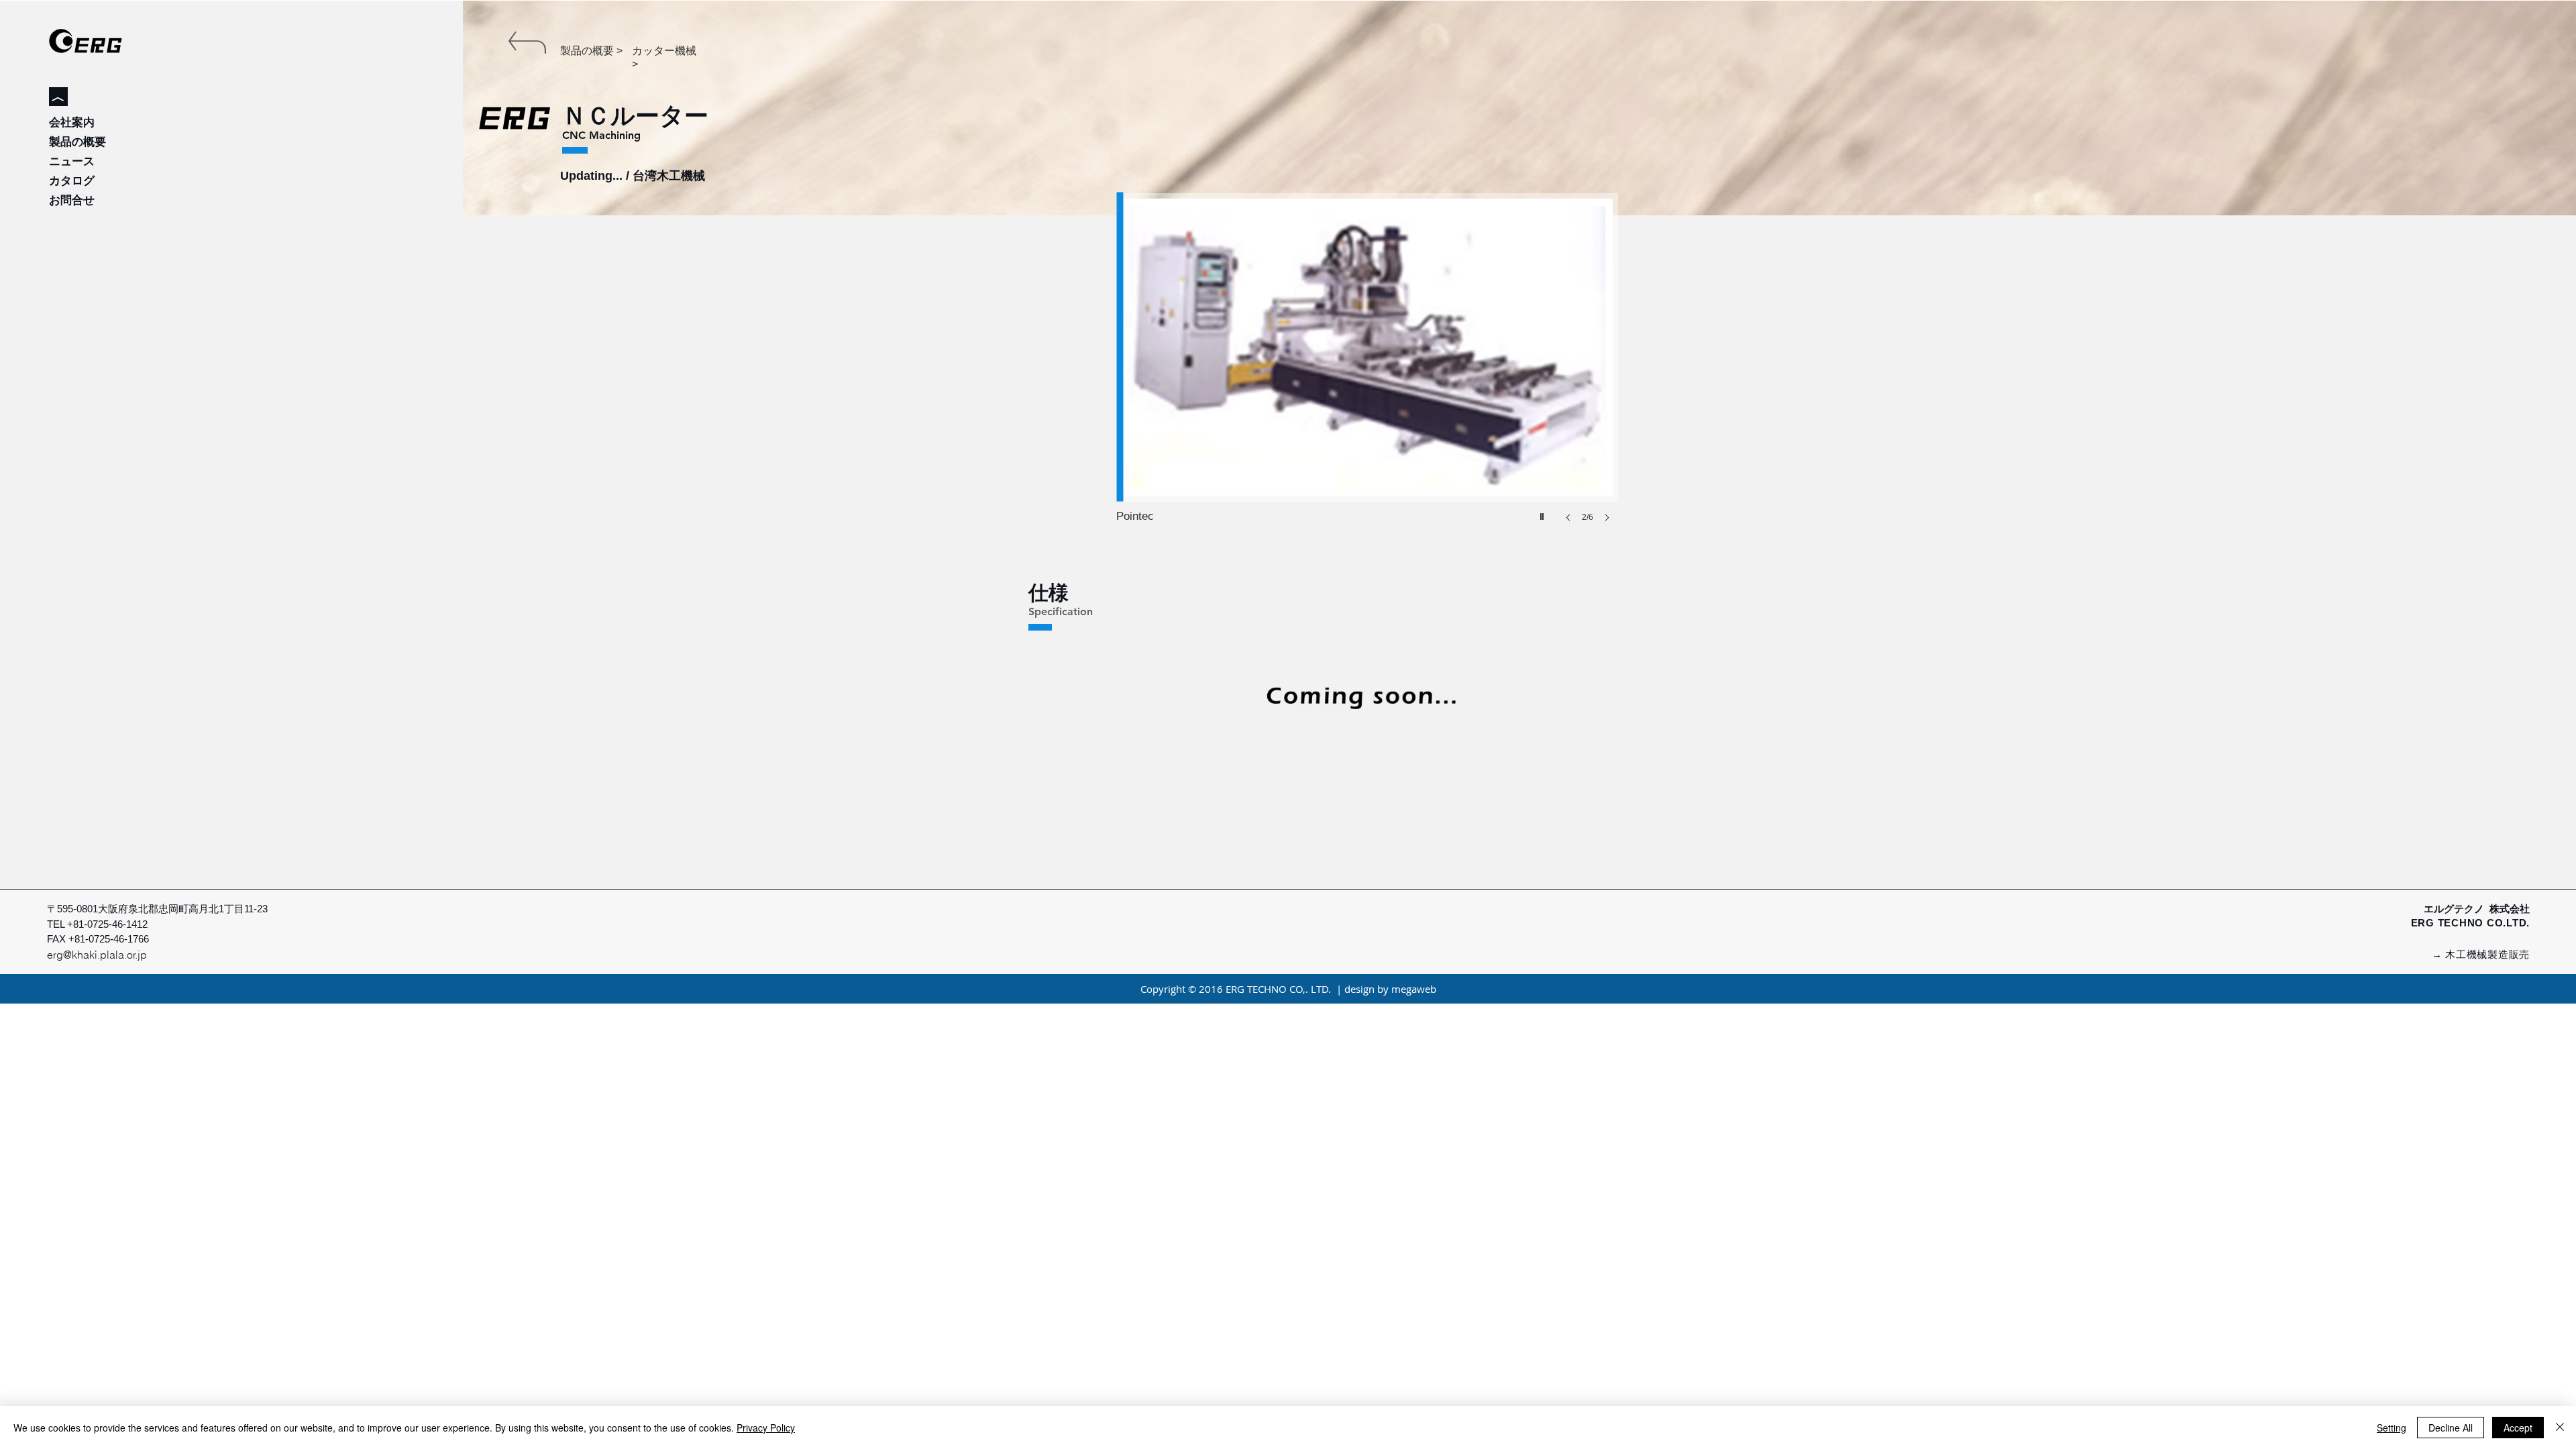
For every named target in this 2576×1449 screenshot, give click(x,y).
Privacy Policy (766, 1428)
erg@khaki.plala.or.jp (97, 955)
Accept (2518, 1428)
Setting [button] (2392, 1428)
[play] (1544, 513)
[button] (1367, 371)
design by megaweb (1390, 989)
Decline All (2451, 1428)
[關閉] (2560, 1428)
